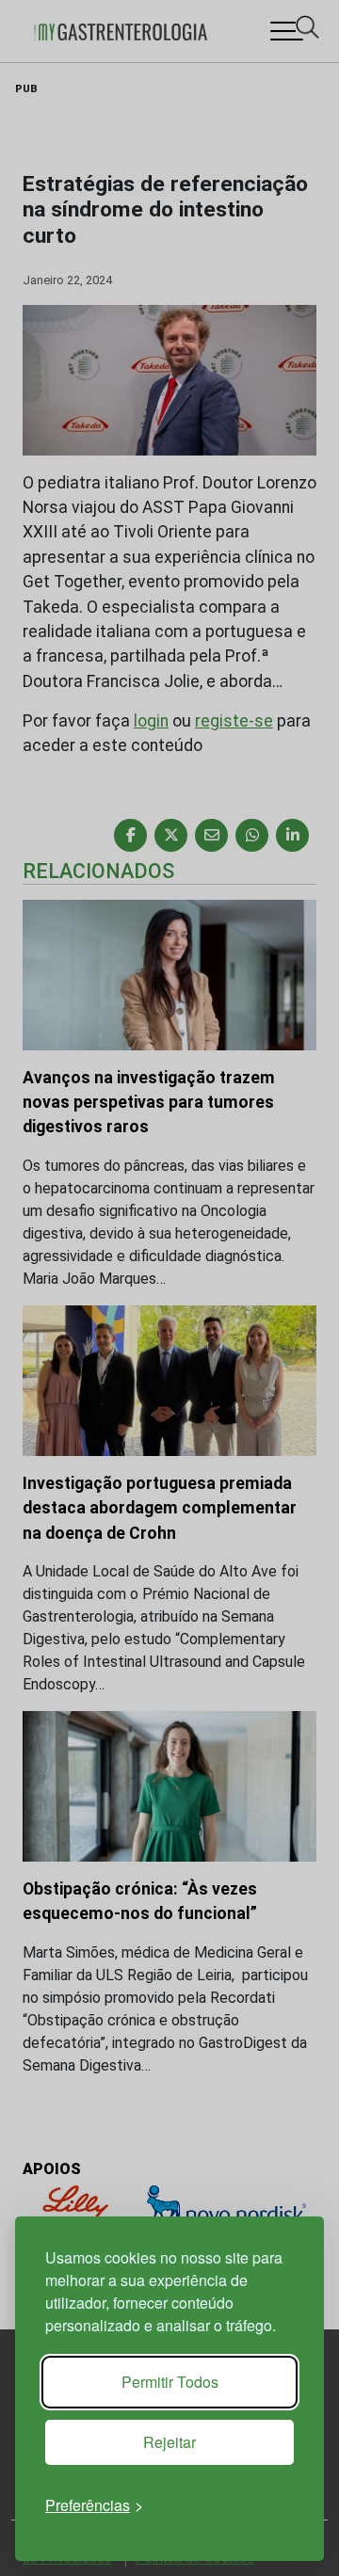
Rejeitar (169, 2442)
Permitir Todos (170, 2382)
